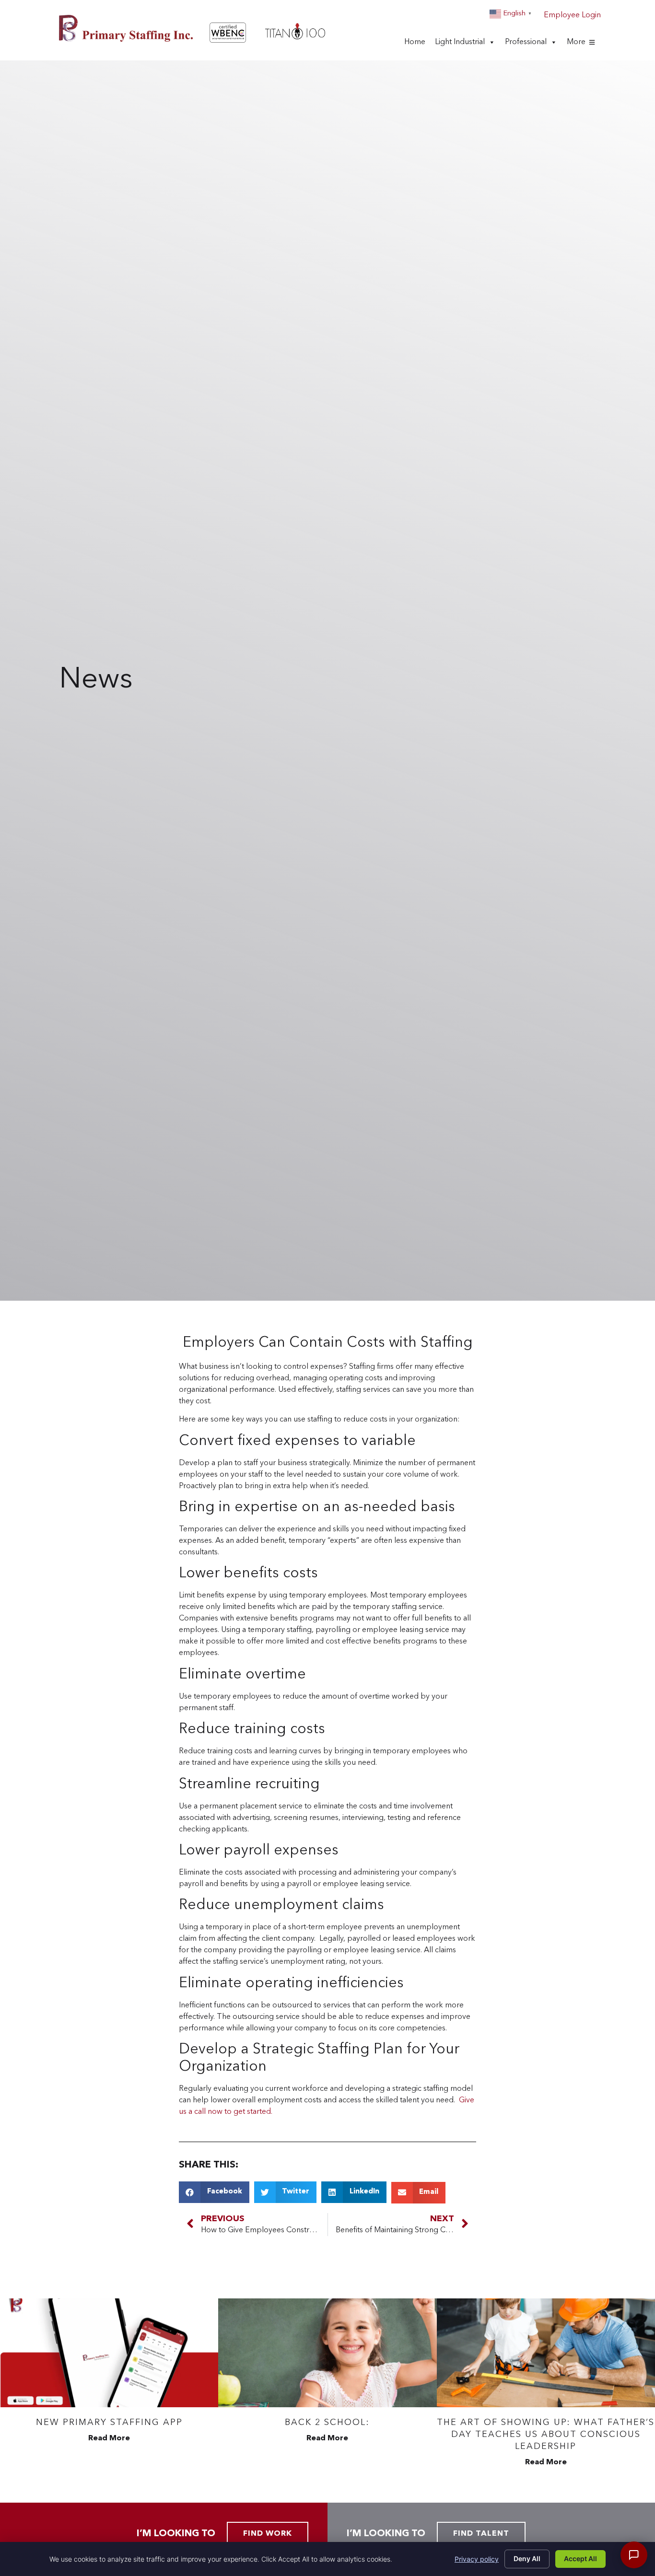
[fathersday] (546, 2353)
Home (415, 45)
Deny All (527, 2559)
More (576, 45)
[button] (214, 2192)
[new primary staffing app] (109, 2353)
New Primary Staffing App (109, 2423)
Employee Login (572, 15)
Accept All (580, 2559)
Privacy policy (477, 2559)
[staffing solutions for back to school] (327, 2353)
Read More (109, 2438)
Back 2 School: (327, 2423)
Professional (526, 45)
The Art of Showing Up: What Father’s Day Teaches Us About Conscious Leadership (546, 2435)
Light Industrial (460, 45)
